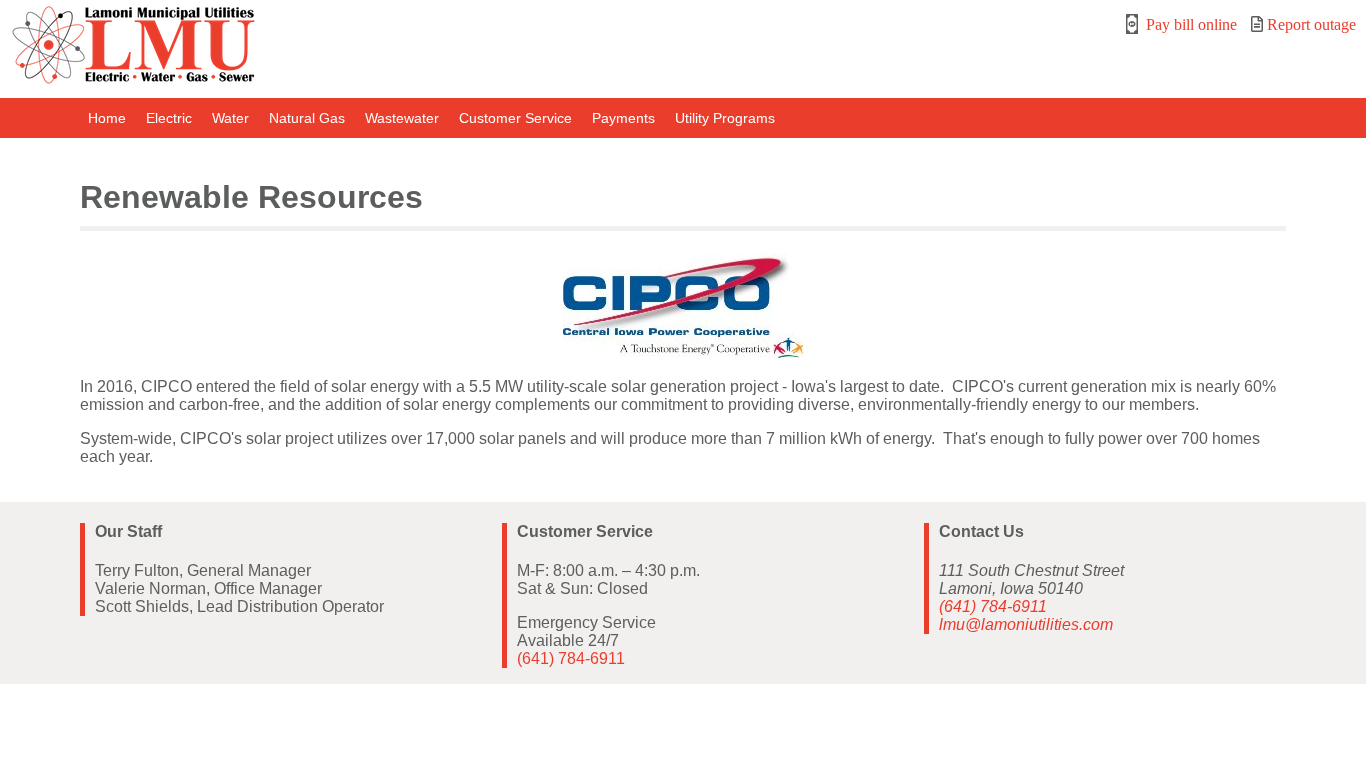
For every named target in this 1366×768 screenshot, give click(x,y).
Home (107, 118)
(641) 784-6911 (571, 658)
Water (230, 118)
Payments (623, 118)
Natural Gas (307, 118)
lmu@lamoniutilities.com (1026, 624)
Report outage (1309, 24)
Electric (169, 118)
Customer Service (515, 118)
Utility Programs (725, 118)
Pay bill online (1189, 24)
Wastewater (402, 118)
